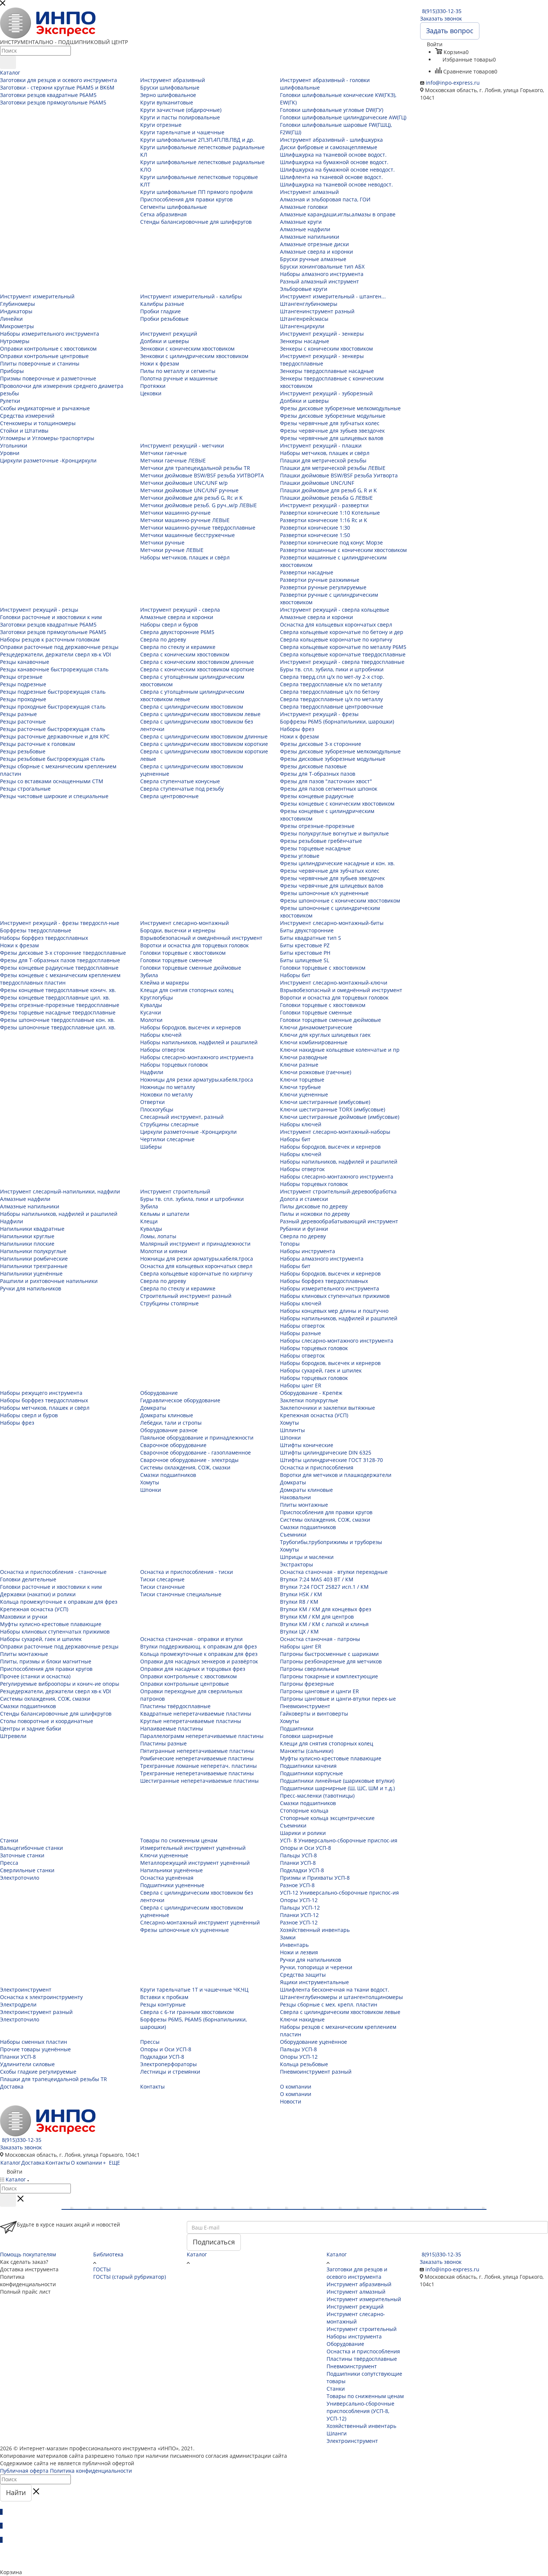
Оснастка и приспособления (363, 2351)
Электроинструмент (352, 2441)
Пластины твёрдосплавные (362, 2359)
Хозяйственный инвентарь (361, 2426)
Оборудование (345, 2344)
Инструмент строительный (362, 2329)
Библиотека (108, 2254)
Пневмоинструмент (352, 2366)
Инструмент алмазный (356, 2292)
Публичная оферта (24, 2471)
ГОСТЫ (102, 2269)
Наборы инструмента (354, 2336)
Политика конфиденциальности (91, 2471)
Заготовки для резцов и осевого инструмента (357, 2273)
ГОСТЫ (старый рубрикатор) (130, 2277)
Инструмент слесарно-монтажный (356, 2318)
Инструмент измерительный (364, 2299)
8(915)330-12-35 (442, 11)
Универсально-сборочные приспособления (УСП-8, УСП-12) (360, 2411)
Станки (336, 2389)
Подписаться (214, 2242)
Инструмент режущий (355, 2307)
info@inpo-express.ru (453, 83)
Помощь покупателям (28, 2254)
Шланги (337, 2433)
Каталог (197, 2254)
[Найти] (8, 62)
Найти (16, 2492)
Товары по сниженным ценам (365, 2396)
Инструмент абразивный (359, 2284)
